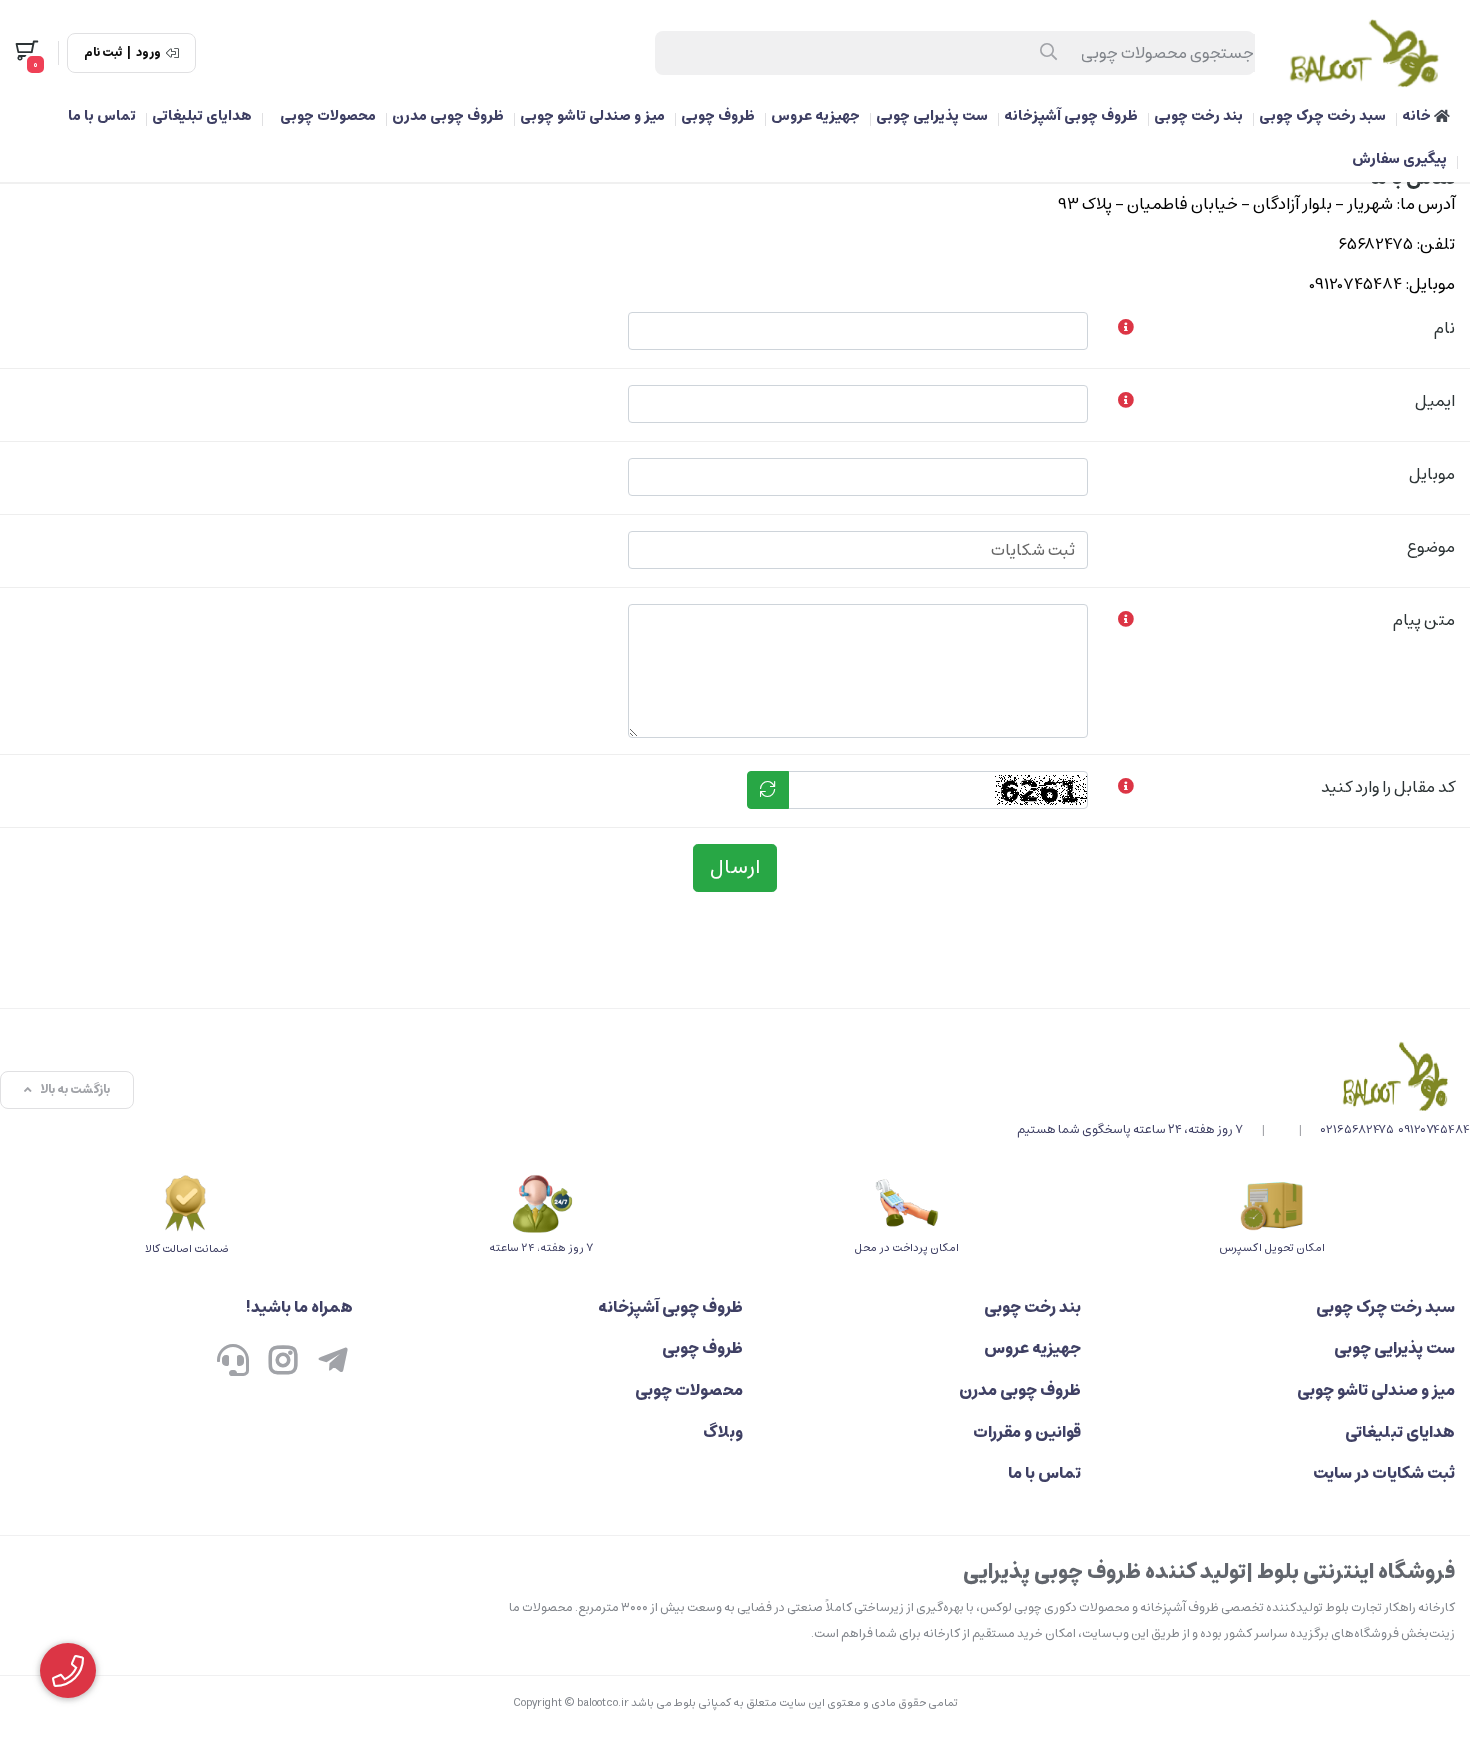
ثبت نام (103, 53)
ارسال (735, 867)
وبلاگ (723, 1432)
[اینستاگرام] (283, 1362)
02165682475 (1357, 1129)
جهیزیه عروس (815, 116)
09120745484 (1434, 1129)
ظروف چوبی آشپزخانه (1071, 116)
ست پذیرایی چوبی (932, 116)
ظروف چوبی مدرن (448, 116)
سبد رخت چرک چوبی (1322, 116)
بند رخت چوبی (1198, 116)
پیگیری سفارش (1399, 159)
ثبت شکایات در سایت (1384, 1473)
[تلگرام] (333, 1362)
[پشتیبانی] (233, 1362)
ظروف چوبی (718, 116)
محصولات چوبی (328, 116)
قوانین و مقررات (1027, 1432)
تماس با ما (102, 116)
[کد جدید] (768, 790)
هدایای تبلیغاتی (202, 116)
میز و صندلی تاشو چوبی (592, 116)
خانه (1418, 116)
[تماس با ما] (1243, 1076)
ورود (148, 53)
